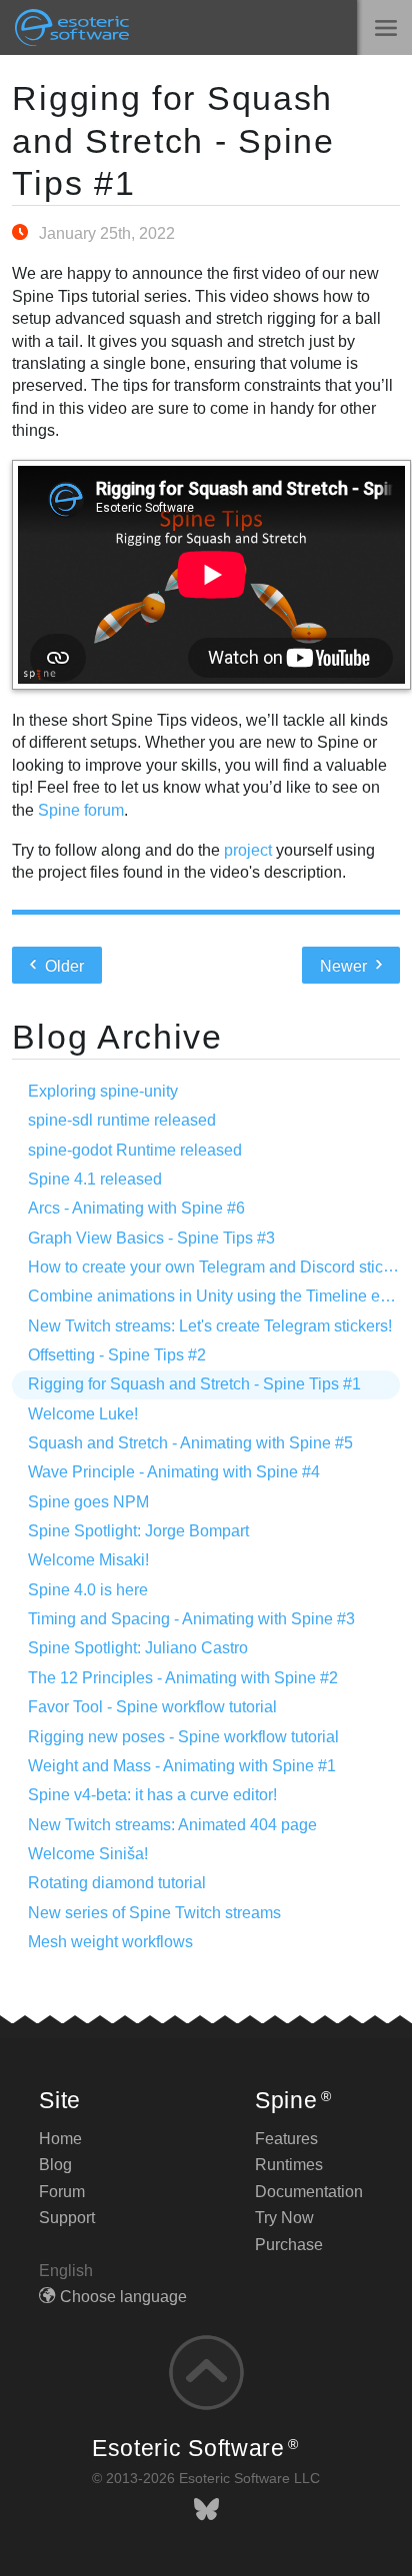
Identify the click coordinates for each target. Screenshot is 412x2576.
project (248, 850)
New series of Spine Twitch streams (154, 1913)
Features (286, 2139)
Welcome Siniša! (88, 1854)
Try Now (284, 2218)
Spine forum (81, 810)
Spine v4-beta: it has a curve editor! (152, 1795)
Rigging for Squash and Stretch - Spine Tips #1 (173, 141)
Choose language (123, 2297)
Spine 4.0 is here (88, 1590)
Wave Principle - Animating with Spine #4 (174, 1472)
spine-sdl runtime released (122, 1120)
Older (62, 966)
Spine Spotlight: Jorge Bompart (138, 1531)
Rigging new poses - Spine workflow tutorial (183, 1737)
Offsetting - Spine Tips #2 (117, 1355)
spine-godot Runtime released (135, 1150)
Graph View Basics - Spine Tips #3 (151, 1238)
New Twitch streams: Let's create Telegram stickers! (210, 1326)
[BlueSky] (206, 2510)
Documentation (309, 2192)
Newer (345, 966)
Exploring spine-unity (103, 1091)
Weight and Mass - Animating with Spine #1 (182, 1766)
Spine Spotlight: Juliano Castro (138, 1648)
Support (67, 2218)
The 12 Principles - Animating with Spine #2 (183, 1678)
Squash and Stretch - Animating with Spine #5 (190, 1443)
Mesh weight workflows (110, 1942)
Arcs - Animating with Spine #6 (136, 1208)
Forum (62, 2192)
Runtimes (289, 2165)
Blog (55, 2165)
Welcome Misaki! (88, 1560)
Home (60, 2139)
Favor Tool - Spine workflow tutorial (152, 1707)
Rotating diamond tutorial (117, 1883)
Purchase (289, 2245)
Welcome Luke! (83, 1414)
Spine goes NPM (88, 1502)
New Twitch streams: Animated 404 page (172, 1825)
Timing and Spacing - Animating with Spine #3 (191, 1619)
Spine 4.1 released (95, 1179)
